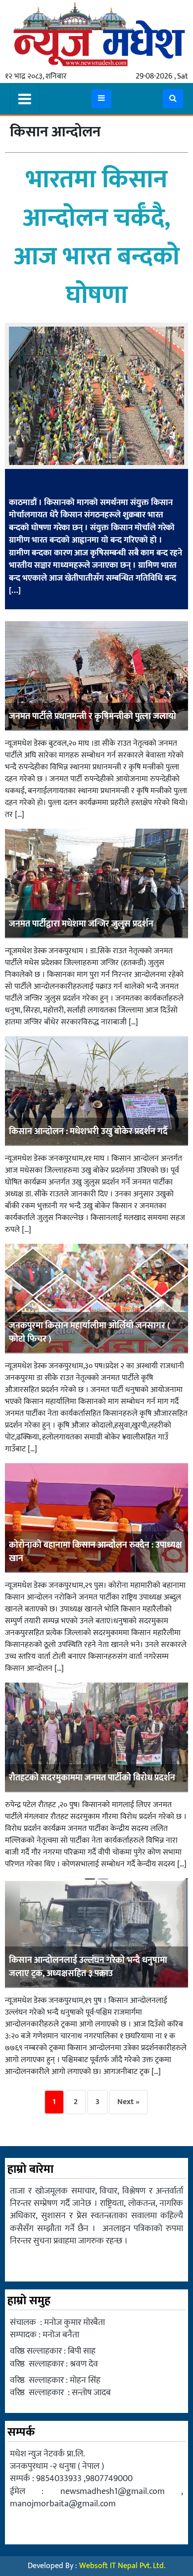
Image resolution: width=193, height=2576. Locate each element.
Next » (128, 2102)
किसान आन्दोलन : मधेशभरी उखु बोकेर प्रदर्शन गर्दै (88, 1132)
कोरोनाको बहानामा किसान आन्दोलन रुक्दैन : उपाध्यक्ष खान (96, 1552)
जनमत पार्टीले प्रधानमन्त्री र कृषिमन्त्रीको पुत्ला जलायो (93, 717)
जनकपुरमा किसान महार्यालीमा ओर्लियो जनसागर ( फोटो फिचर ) (90, 1332)
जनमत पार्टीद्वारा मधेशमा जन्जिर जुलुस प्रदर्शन (81, 924)
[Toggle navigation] (25, 99)
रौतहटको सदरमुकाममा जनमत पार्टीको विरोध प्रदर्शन (92, 1778)
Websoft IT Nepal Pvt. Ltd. (122, 2566)
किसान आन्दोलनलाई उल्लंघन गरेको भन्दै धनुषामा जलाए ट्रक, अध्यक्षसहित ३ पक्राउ (88, 1967)
